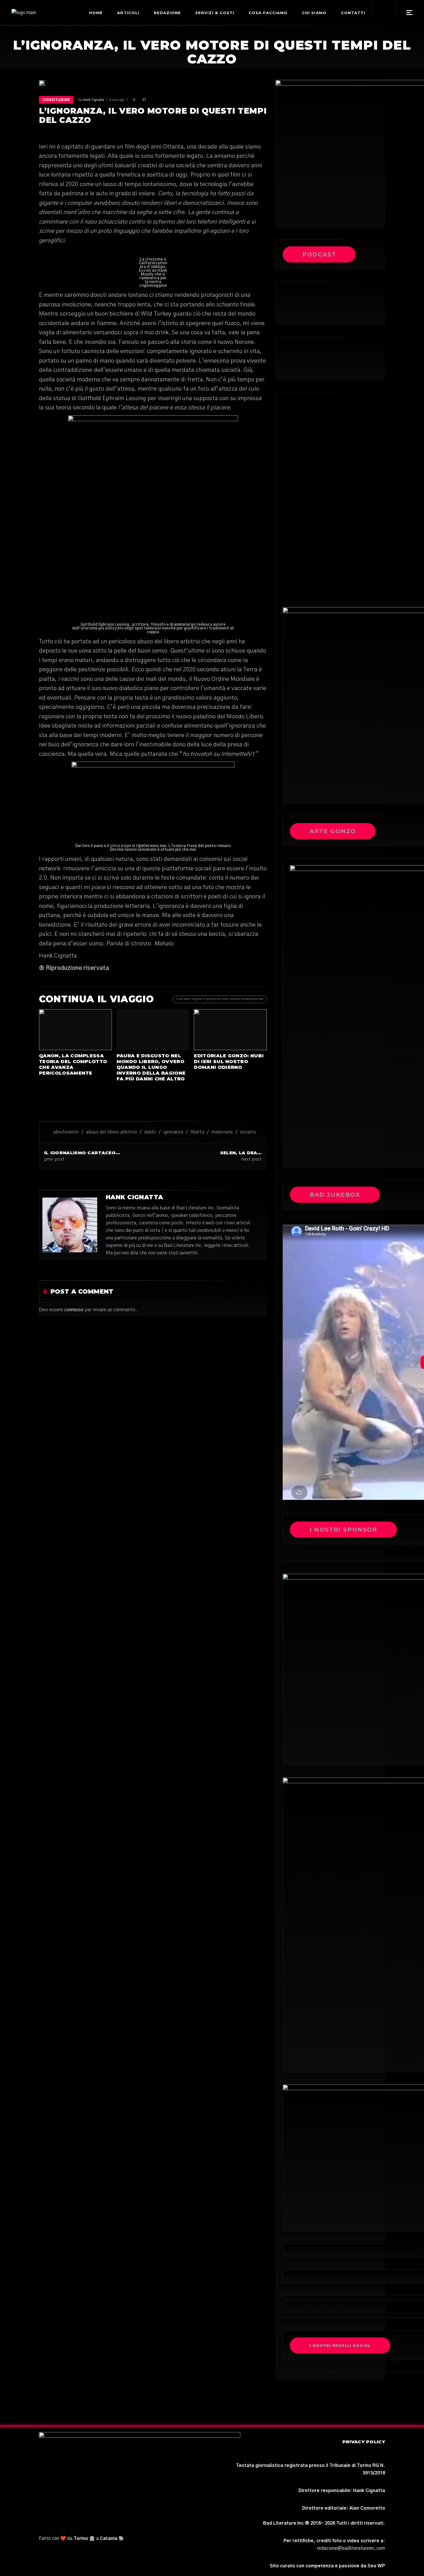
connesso (74, 1310)
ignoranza (173, 1132)
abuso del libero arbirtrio (111, 1132)
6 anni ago (117, 100)
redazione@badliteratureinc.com (351, 2548)
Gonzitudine (56, 100)
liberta (197, 1132)
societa (248, 1132)
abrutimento (66, 1132)
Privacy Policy (364, 2442)
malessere (222, 1132)
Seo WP (376, 2566)
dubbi (150, 1132)
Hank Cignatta (93, 100)
